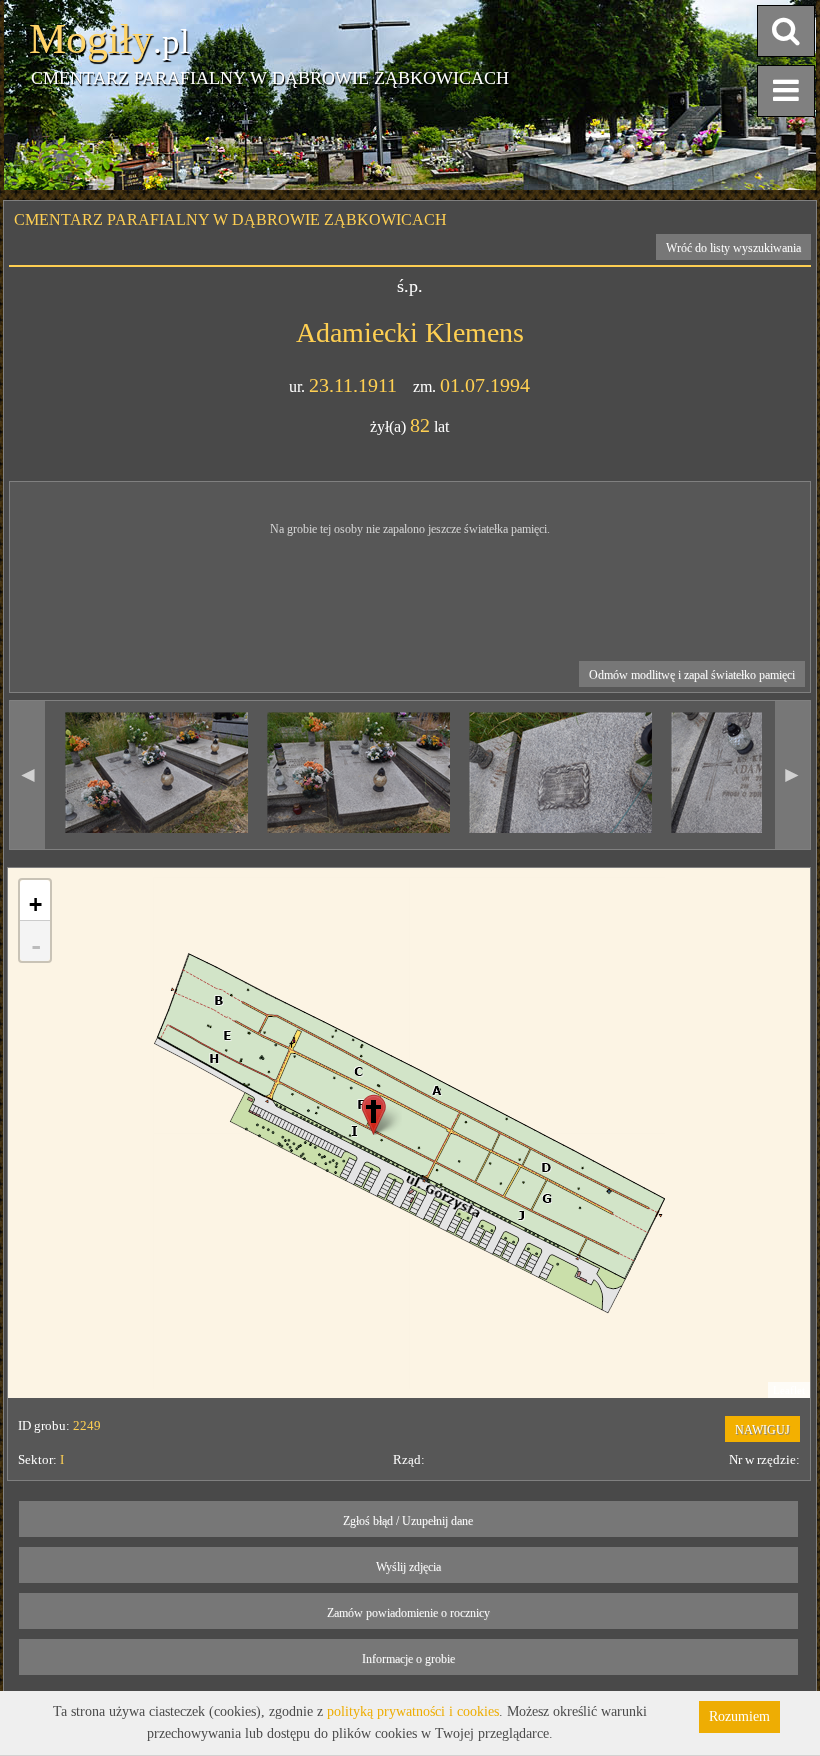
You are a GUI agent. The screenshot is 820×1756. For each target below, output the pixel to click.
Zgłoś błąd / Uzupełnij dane (408, 1521)
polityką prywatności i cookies (413, 1711)
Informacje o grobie (408, 1659)
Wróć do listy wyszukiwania (733, 248)
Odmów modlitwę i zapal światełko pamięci (692, 675)
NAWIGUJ (762, 1430)
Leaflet (789, 1390)
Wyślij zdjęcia (408, 1567)
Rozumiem (739, 1716)
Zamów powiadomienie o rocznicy (408, 1613)
